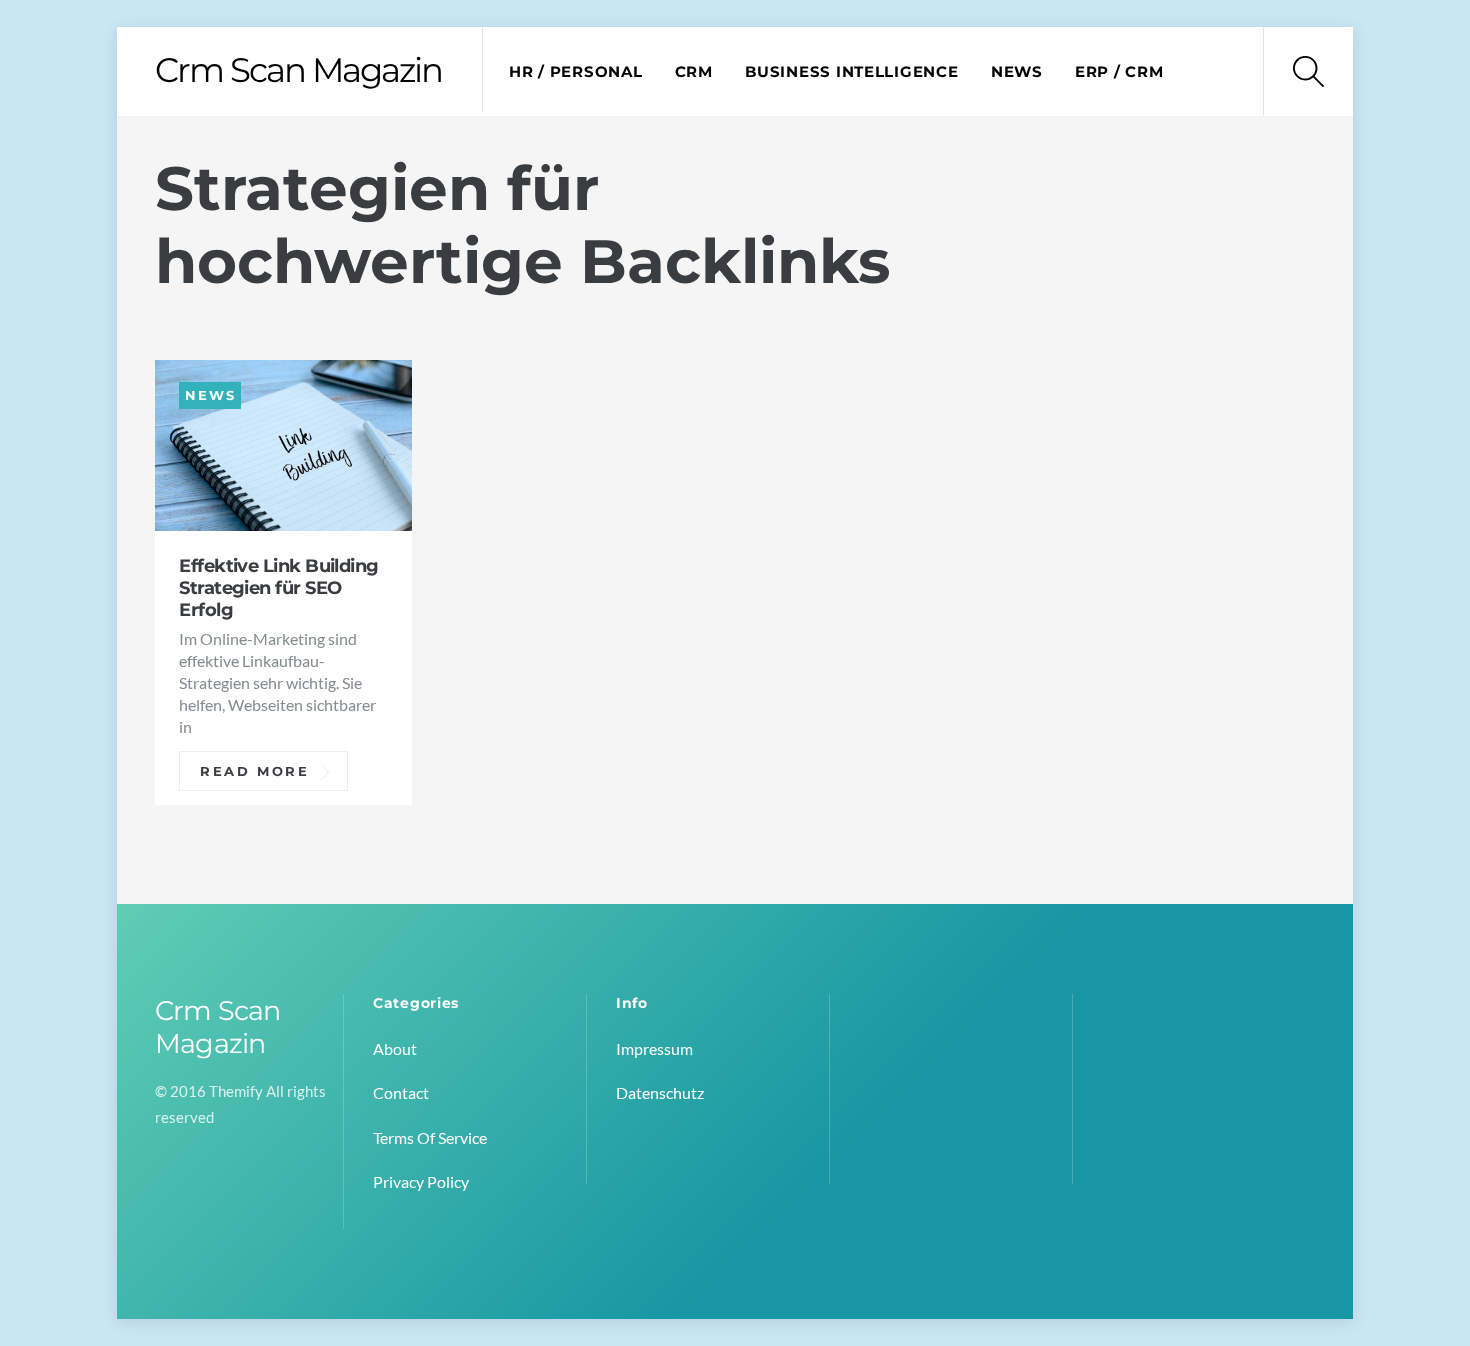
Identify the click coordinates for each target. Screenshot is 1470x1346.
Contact (401, 1092)
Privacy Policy (421, 1181)
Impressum (654, 1048)
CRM (694, 72)
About (395, 1048)
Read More (255, 771)
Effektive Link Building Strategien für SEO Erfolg (278, 587)
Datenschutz (660, 1092)
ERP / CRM (1119, 72)
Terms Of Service (430, 1137)
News (1017, 72)
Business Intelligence (851, 72)
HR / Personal (576, 72)
